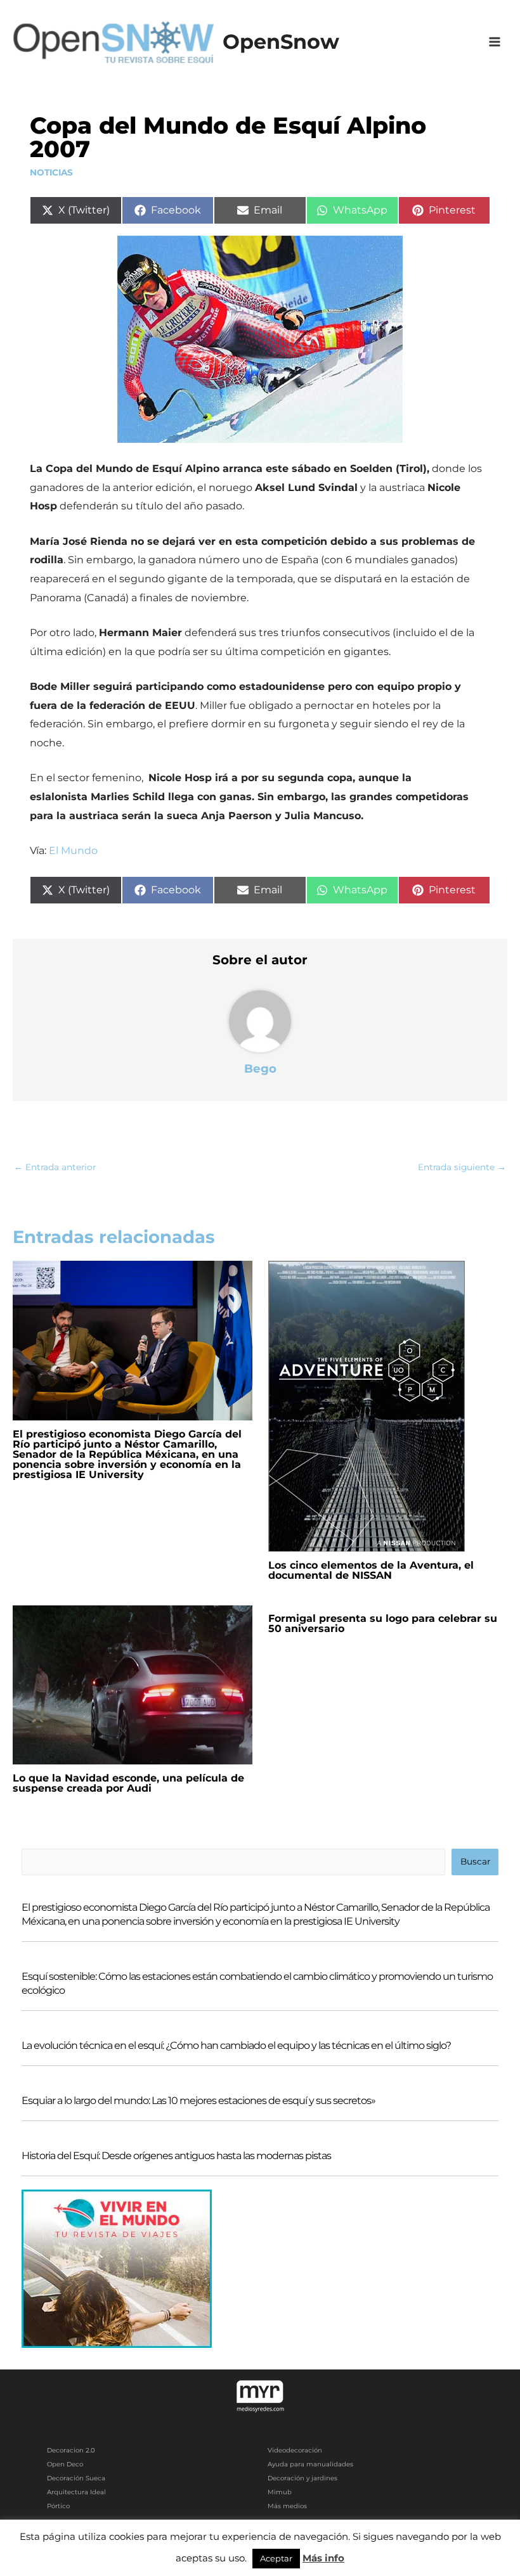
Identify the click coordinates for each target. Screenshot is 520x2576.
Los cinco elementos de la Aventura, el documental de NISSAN (371, 1570)
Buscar (475, 1861)
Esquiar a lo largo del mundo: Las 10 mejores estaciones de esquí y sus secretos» (198, 2101)
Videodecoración (295, 2450)
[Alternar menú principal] (495, 42)
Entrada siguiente (462, 1167)
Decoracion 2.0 (71, 2450)
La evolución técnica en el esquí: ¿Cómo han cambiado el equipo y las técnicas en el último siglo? (236, 2045)
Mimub (280, 2492)
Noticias (51, 172)
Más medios (287, 2506)
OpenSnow (281, 41)
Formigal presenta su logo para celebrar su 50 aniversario (383, 1623)
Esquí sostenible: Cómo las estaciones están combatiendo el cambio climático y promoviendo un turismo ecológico (257, 1983)
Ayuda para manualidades (310, 2464)
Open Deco (65, 2464)
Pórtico (58, 2506)
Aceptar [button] (276, 2558)
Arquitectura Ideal (76, 2492)
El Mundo (73, 851)
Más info (323, 2558)
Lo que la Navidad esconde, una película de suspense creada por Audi (128, 1783)
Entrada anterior (55, 1167)
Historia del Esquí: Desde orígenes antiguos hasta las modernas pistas (176, 2156)
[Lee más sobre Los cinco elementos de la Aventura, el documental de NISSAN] (367, 1405)
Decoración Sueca (76, 2478)
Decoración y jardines (302, 2478)
